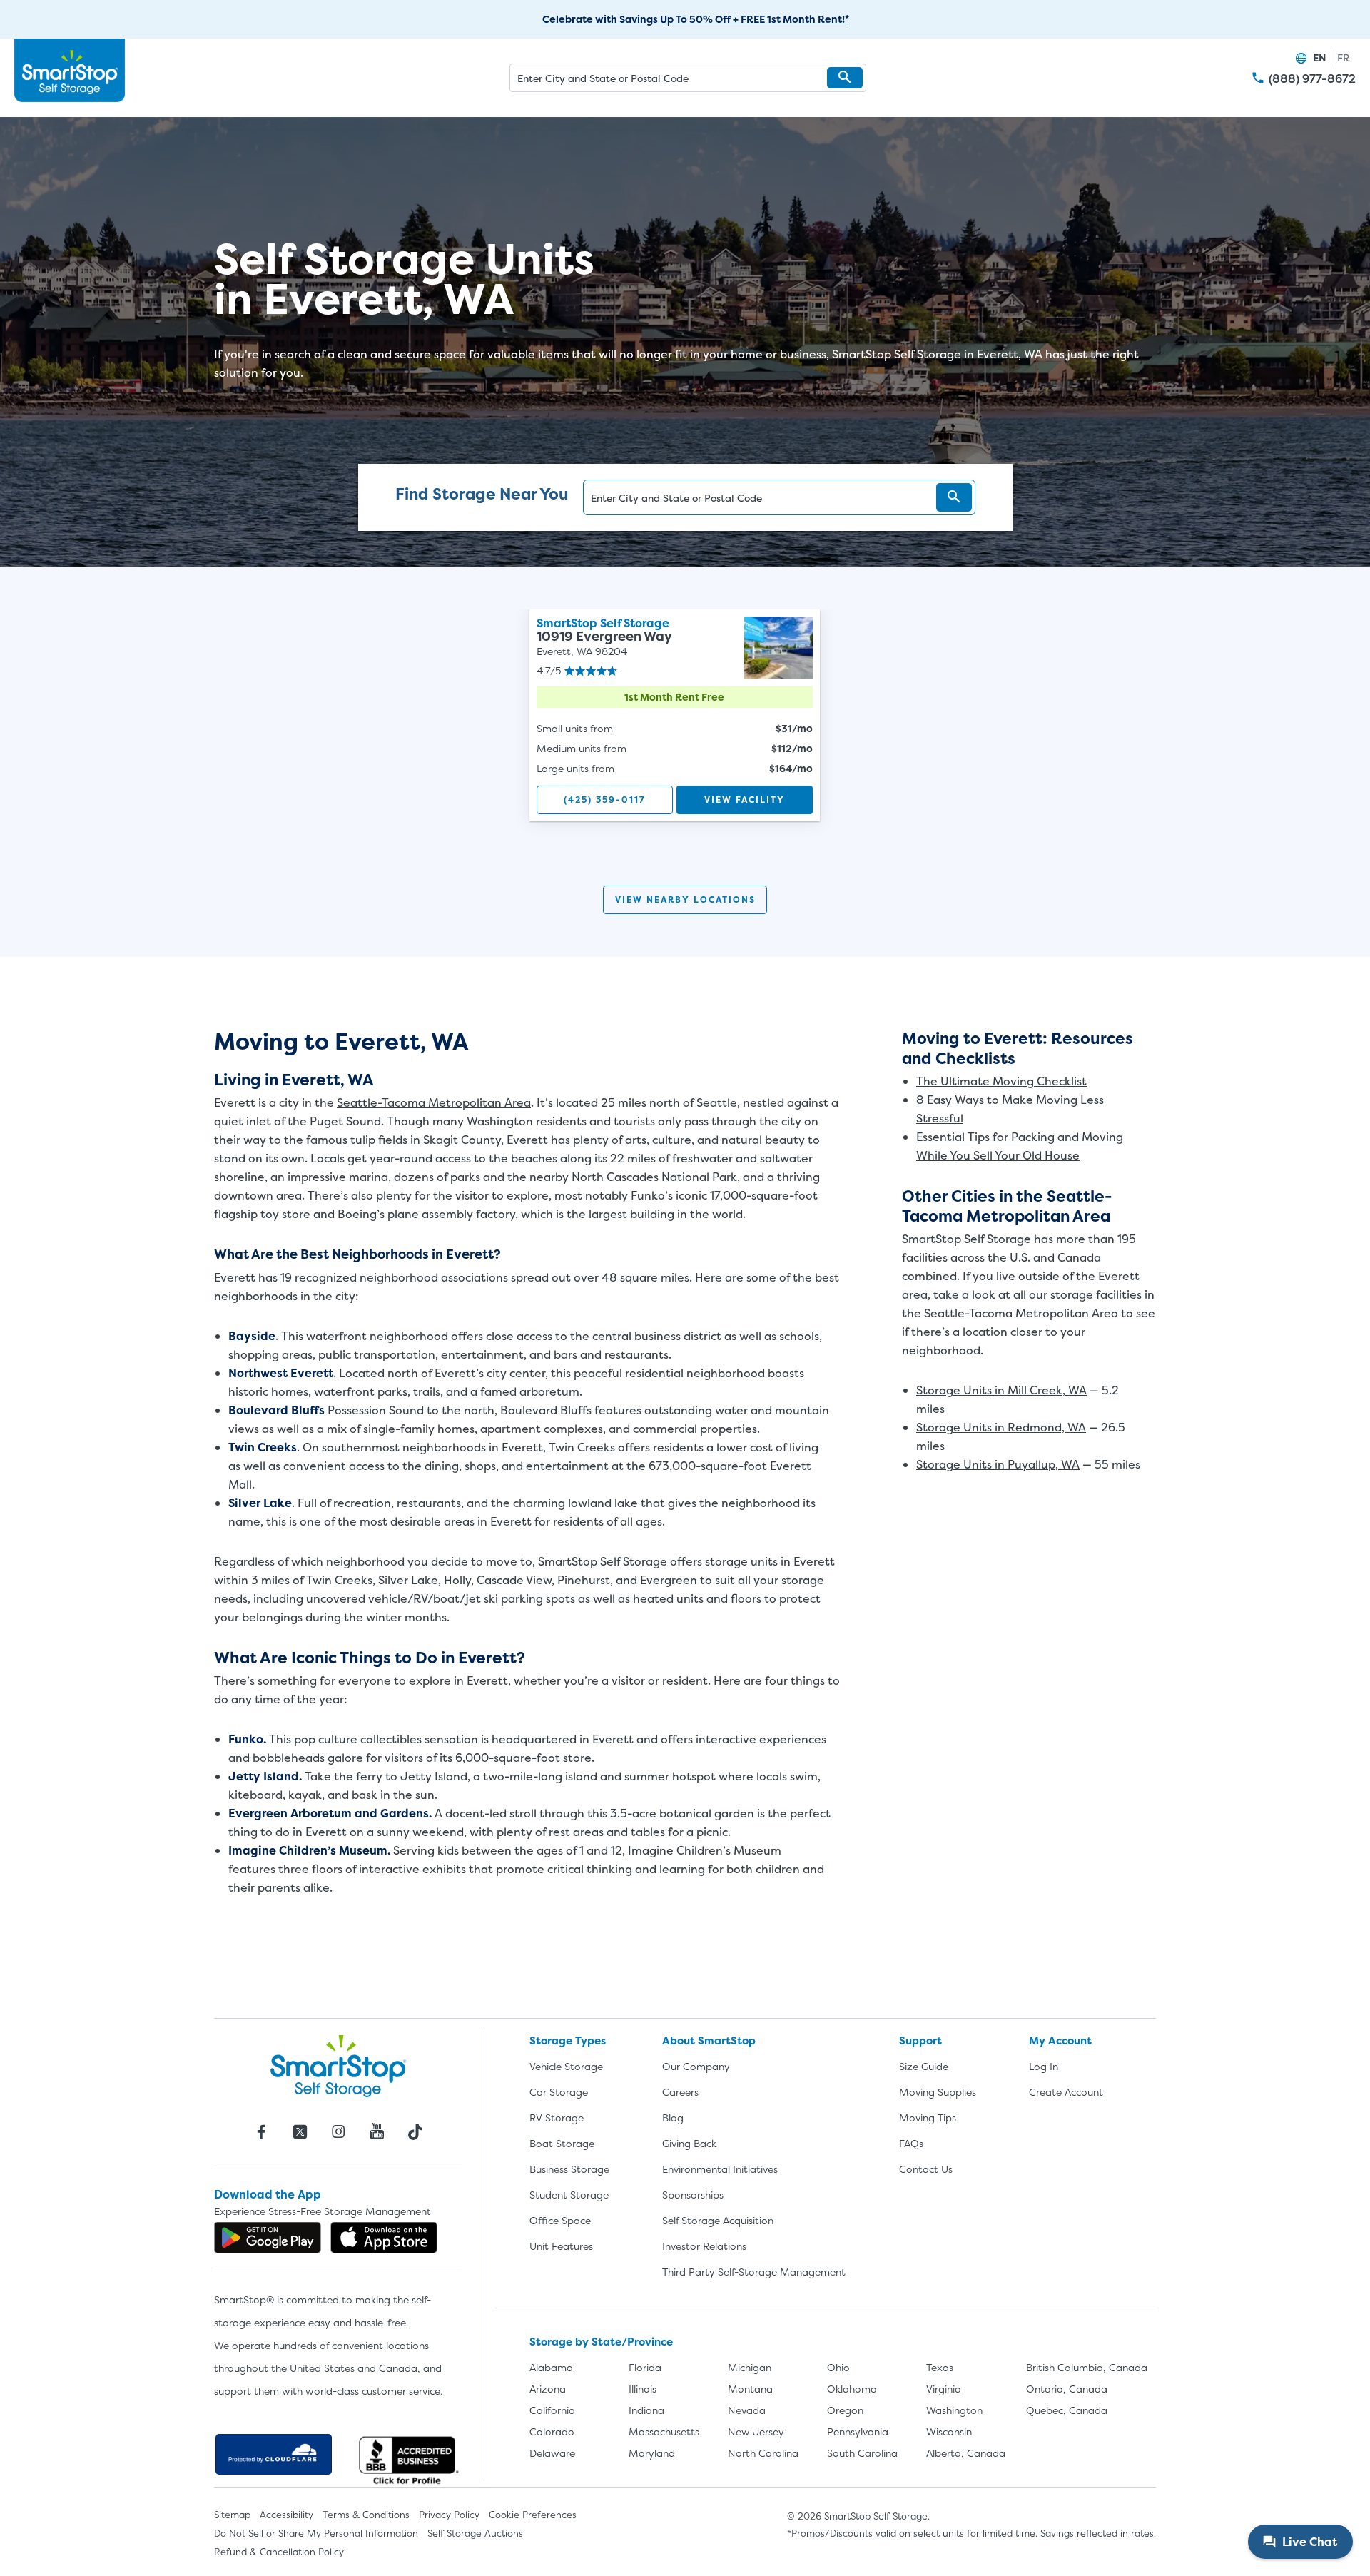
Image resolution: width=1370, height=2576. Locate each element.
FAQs (911, 2143)
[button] (845, 78)
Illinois (643, 2389)
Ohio (838, 2367)
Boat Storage (562, 2143)
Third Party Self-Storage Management (754, 2272)
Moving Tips (928, 2118)
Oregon (845, 2410)
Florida (645, 2367)
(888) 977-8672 (1312, 79)
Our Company (696, 2066)
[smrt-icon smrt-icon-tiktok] (415, 2131)
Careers (680, 2092)
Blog (673, 2118)
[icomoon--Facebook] (261, 2131)
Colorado (552, 2432)
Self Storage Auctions (475, 2533)
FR (1344, 57)
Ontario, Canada (1067, 2389)
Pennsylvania (858, 2432)
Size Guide (924, 2066)
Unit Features (561, 2246)
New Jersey (756, 2432)
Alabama (551, 2367)
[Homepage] (70, 71)
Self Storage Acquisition (718, 2220)
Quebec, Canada (1067, 2410)
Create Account (1066, 2092)
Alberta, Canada (966, 2453)
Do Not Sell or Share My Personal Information (316, 2533)
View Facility (745, 800)
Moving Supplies (938, 2092)
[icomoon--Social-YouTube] (377, 2131)
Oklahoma (852, 2389)
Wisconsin (949, 2432)
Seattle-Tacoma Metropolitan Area (434, 1102)
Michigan (750, 2367)
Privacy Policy (449, 2515)
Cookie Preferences (533, 2515)
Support (920, 2040)
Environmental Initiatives (720, 2169)
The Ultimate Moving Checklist (1001, 1081)
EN (1319, 57)
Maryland (652, 2453)
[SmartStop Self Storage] (338, 2066)
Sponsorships (693, 2195)
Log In (1044, 2066)
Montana (750, 2389)
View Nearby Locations (685, 899)
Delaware (552, 2453)
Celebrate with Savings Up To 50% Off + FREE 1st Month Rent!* (696, 19)
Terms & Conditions (366, 2515)
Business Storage (569, 2169)
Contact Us (926, 2169)
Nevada (747, 2410)
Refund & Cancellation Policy (279, 2552)
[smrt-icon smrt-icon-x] (300, 2131)
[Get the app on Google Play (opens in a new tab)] (268, 2238)
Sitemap (232, 2515)
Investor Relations (704, 2246)
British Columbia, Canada (1087, 2367)
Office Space (560, 2220)
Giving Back (689, 2143)
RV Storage (557, 2118)
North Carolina (763, 2453)
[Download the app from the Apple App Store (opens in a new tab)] (384, 2238)
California (552, 2410)
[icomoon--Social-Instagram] (338, 2131)
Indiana (646, 2410)
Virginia (944, 2389)
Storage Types (568, 2040)
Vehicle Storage (566, 2066)
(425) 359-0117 (605, 800)
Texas (940, 2367)
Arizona (548, 2389)
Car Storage (559, 2092)
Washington (954, 2410)
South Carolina (862, 2453)
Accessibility (286, 2515)
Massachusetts (664, 2432)
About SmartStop (709, 2040)
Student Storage (569, 2195)
